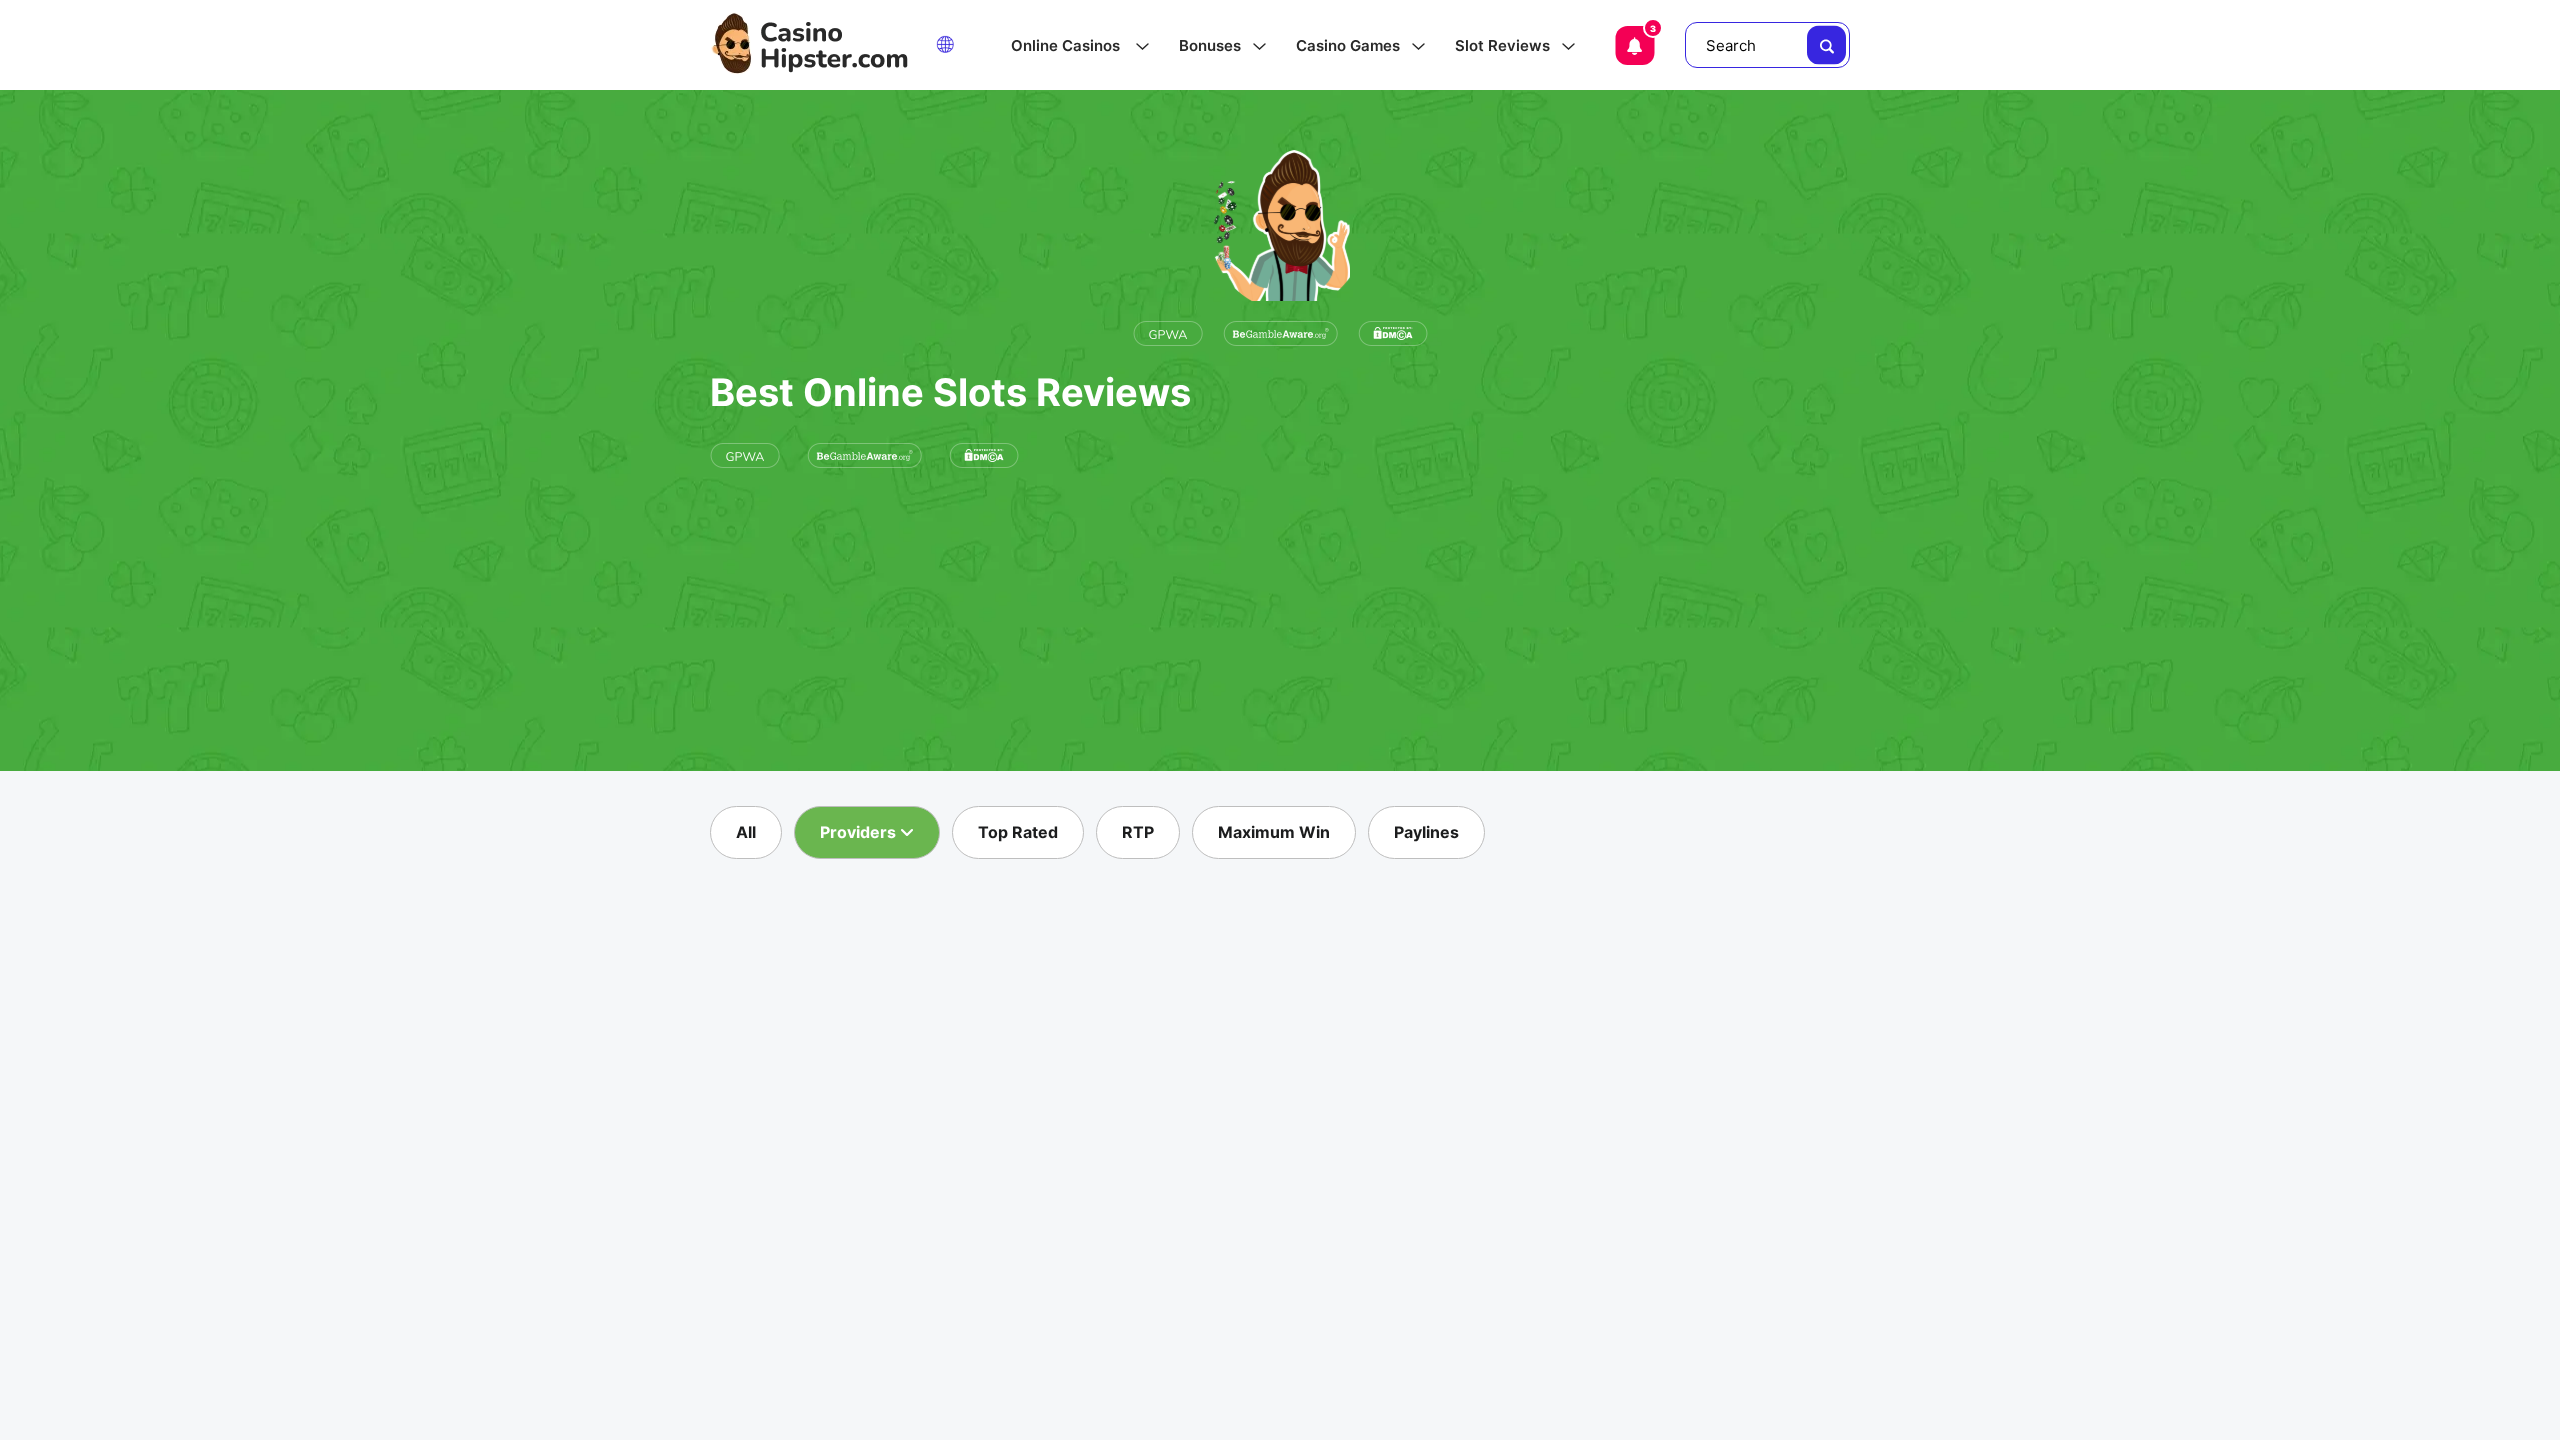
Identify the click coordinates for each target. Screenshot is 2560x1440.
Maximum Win (1274, 832)
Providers (860, 832)
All (746, 832)
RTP (1138, 832)
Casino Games (1348, 45)
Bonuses (1210, 45)
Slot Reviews (1502, 45)
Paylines (1426, 832)
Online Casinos (1067, 45)
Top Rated (1018, 832)
